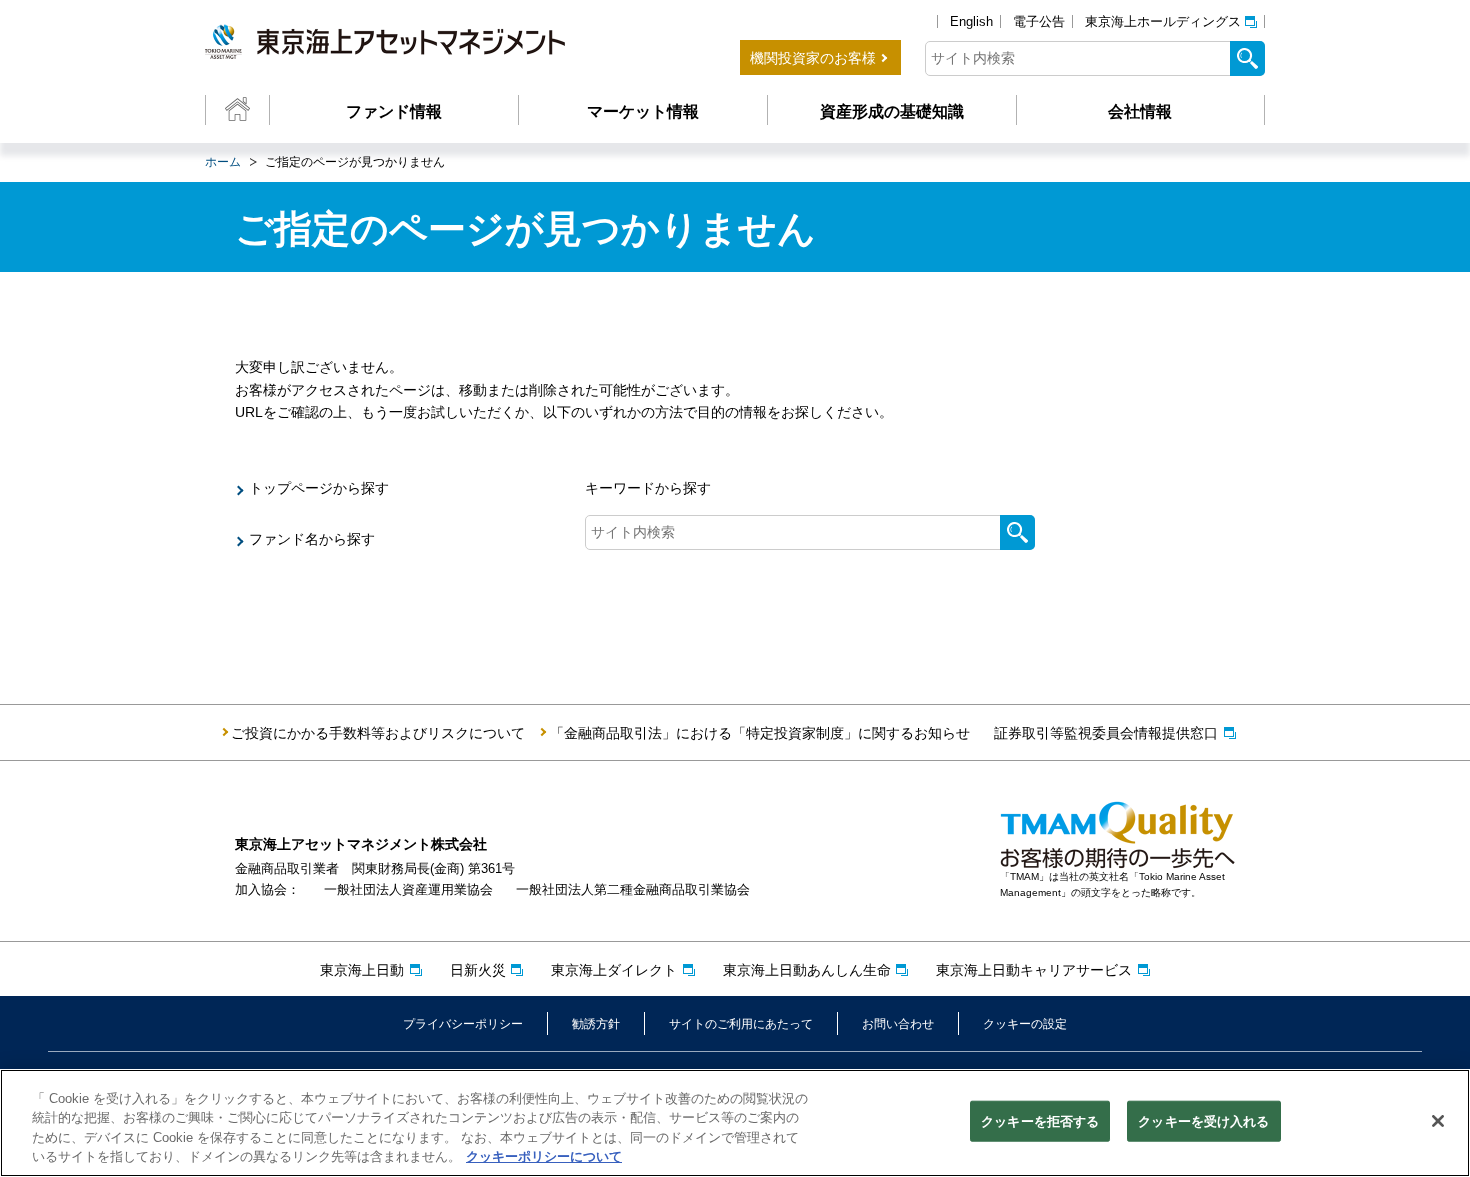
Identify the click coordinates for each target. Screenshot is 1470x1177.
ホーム (223, 162)
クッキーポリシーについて (544, 1156)
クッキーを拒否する (1040, 1121)
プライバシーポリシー (463, 1024)
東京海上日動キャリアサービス (1034, 970)
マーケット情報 (643, 111)
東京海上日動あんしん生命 (807, 970)
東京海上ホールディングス (1163, 21)
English (971, 21)
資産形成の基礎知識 (892, 111)
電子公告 (1039, 21)
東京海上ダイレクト (614, 970)
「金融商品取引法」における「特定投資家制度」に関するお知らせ (760, 733)
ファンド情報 (394, 111)
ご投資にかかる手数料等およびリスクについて (378, 733)
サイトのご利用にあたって (741, 1024)
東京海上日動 (362, 970)
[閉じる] (1438, 1121)
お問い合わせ (898, 1024)
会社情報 (1140, 111)
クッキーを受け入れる (1203, 1121)
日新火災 (478, 970)
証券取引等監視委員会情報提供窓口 (1106, 733)
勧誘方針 (596, 1024)
